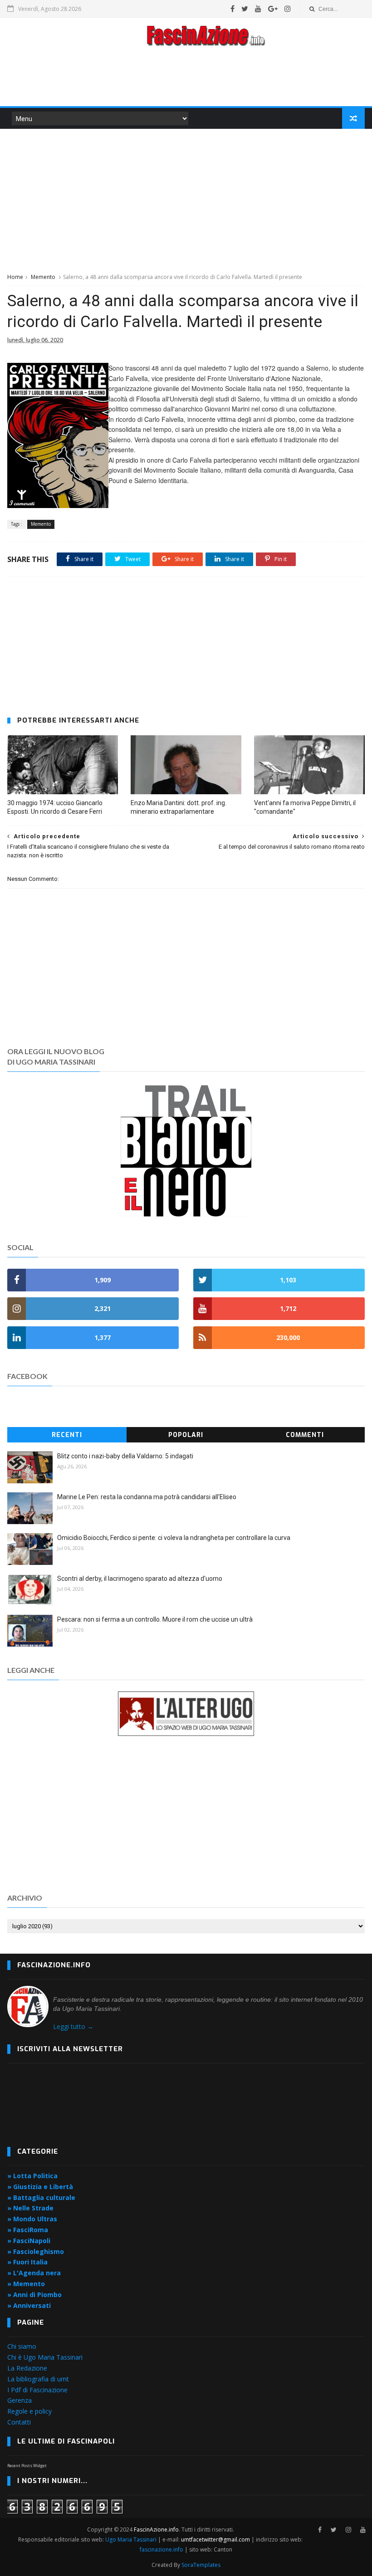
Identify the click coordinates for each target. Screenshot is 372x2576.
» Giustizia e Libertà (40, 2187)
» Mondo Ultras (32, 2219)
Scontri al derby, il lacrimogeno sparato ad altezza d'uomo (140, 1579)
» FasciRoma (28, 2230)
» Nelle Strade (30, 2208)
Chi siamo (22, 2346)
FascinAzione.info (156, 2530)
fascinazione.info (162, 2549)
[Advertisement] (186, 79)
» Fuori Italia (27, 2262)
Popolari (186, 1435)
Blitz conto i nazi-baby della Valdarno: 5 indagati (125, 1456)
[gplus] (273, 9)
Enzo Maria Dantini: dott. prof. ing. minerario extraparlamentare (179, 807)
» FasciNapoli (29, 2241)
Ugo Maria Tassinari (131, 2539)
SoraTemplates (201, 2565)
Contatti (19, 2422)
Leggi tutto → (73, 2026)
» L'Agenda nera (34, 2273)
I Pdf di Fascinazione (37, 2390)
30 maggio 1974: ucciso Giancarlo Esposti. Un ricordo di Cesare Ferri (55, 807)
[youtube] (258, 9)
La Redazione (27, 2368)
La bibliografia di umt (38, 2379)
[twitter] (245, 9)
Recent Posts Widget (27, 2466)
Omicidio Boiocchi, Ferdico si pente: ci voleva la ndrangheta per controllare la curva (174, 1538)
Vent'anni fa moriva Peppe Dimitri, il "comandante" (305, 807)
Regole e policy (29, 2411)
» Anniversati (29, 2305)
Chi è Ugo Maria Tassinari (45, 2357)
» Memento (26, 2284)
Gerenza (20, 2400)
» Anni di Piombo (34, 2295)
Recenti (67, 1435)
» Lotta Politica (32, 2176)
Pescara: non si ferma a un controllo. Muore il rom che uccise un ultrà (155, 1619)
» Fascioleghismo (36, 2251)
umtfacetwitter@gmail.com (216, 2539)
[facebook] (232, 9)
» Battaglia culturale (41, 2197)
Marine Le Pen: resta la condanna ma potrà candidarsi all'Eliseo (147, 1497)
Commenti (305, 1435)
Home (15, 277)
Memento (43, 277)
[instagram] (288, 9)
